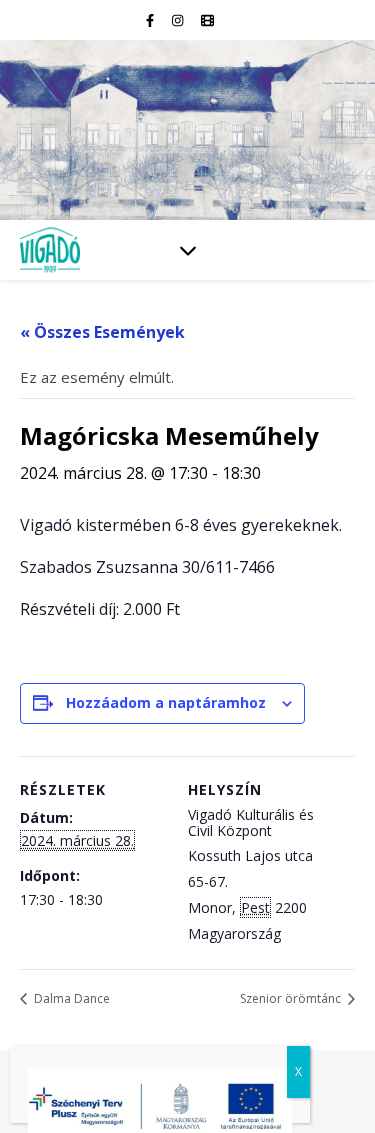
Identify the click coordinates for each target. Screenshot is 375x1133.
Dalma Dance (70, 998)
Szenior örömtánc (292, 998)
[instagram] (179, 20)
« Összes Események (102, 332)
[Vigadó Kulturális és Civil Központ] (187, 130)
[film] (207, 20)
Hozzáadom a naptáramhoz (166, 702)
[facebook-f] (151, 20)
